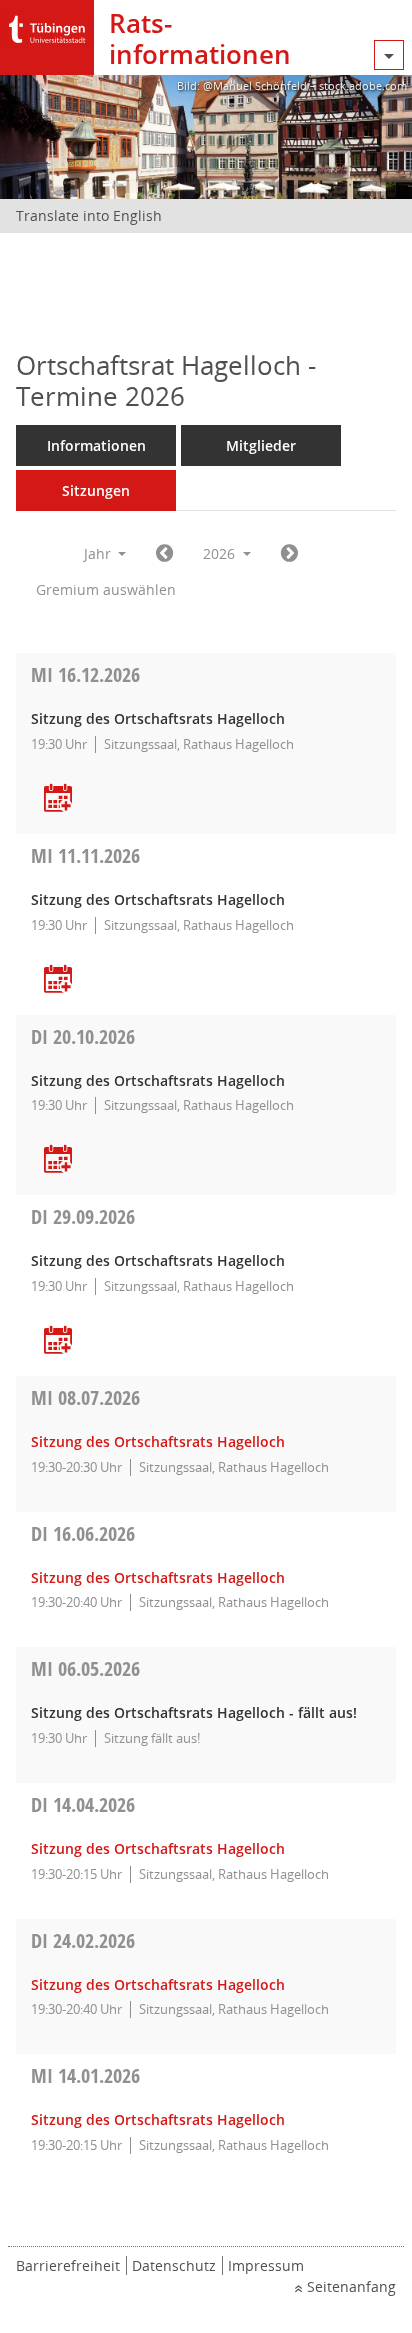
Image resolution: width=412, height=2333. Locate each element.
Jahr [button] (99, 553)
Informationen (96, 445)
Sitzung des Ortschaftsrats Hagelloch (158, 1441)
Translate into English (89, 215)
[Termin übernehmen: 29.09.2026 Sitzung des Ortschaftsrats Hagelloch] (58, 1341)
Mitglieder (261, 445)
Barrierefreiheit (68, 2265)
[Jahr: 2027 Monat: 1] (289, 554)
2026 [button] (221, 553)
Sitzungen (96, 490)
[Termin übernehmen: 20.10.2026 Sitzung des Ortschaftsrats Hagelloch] (58, 1160)
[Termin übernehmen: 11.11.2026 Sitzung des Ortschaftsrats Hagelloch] (58, 980)
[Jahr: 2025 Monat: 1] (164, 554)
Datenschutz (174, 2265)
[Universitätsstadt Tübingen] (47, 24)
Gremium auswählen (106, 589)
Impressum (266, 2265)
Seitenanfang (351, 2286)
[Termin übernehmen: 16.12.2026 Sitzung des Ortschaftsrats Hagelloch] (58, 799)
